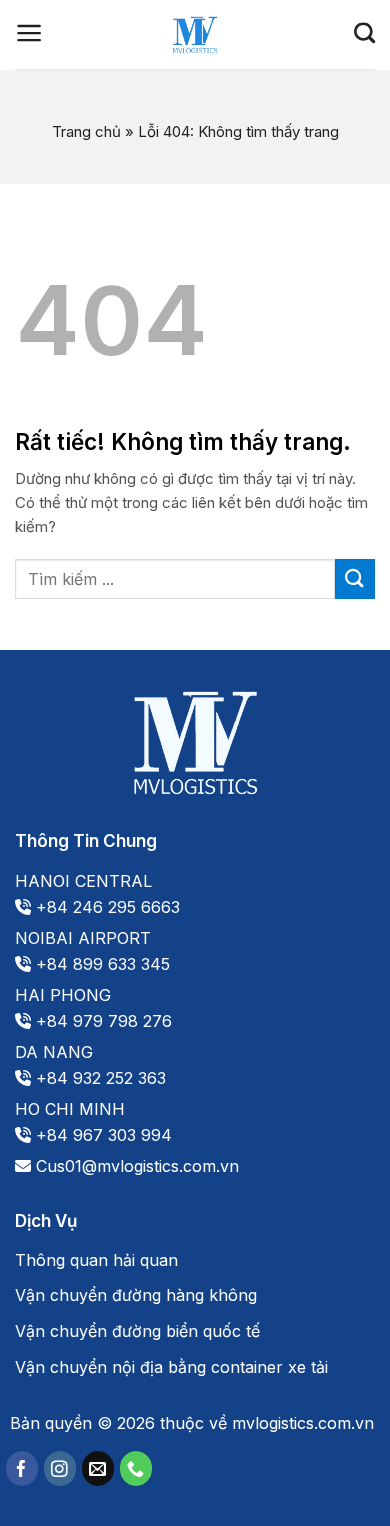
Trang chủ (86, 131)
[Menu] (29, 33)
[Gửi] (355, 578)
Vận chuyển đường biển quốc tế (137, 1331)
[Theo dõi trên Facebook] (22, 1468)
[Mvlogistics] (195, 35)
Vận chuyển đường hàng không (136, 1295)
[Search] (364, 32)
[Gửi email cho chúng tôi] (98, 1468)
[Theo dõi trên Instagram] (60, 1468)
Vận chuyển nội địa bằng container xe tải (171, 1367)
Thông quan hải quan (96, 1260)
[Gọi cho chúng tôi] (136, 1468)
